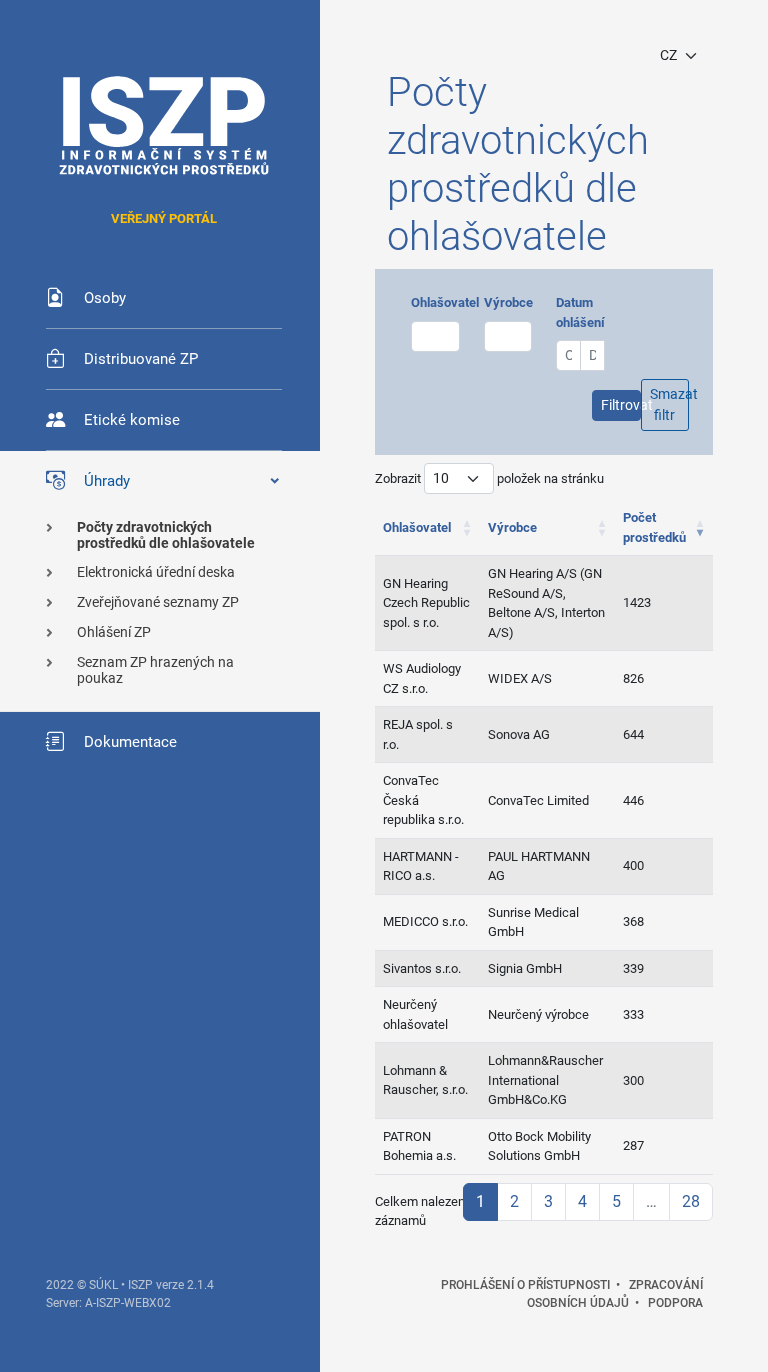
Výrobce (508, 302)
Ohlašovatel (445, 302)
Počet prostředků (654, 527)
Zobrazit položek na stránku (489, 478)
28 (691, 1201)
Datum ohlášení (580, 312)
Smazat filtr (669, 404)
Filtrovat (620, 405)
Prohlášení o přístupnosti (525, 1285)
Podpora (675, 1303)
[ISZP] (164, 125)
